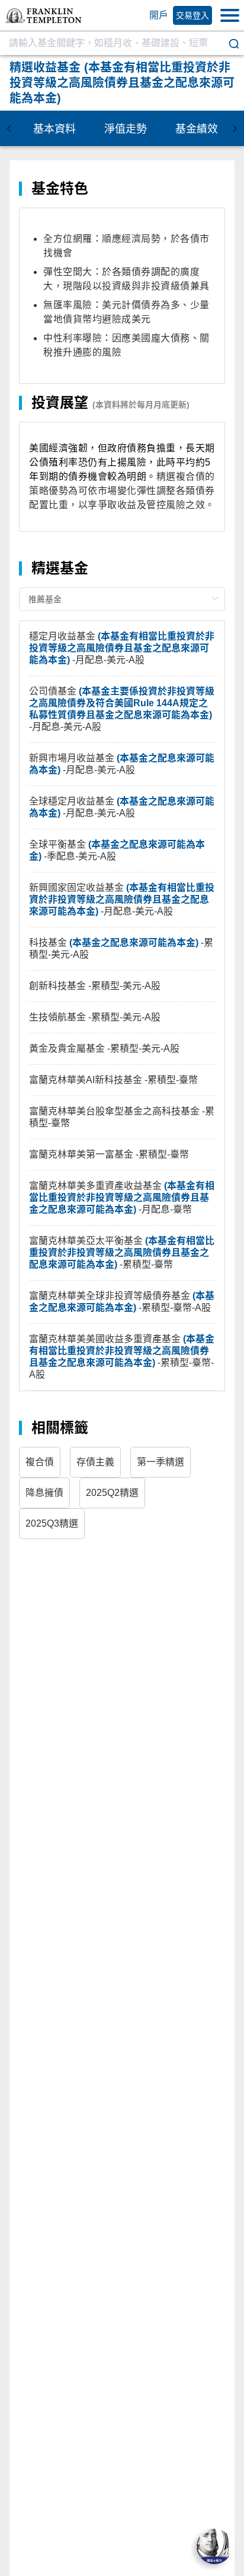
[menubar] (122, 128)
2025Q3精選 (52, 1523)
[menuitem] (54, 128)
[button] (43, 16)
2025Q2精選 (112, 1493)
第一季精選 (160, 1462)
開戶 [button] (159, 15)
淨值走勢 (126, 129)
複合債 (40, 1462)
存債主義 (95, 1462)
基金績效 (197, 129)
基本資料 (54, 129)
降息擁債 (44, 1493)
